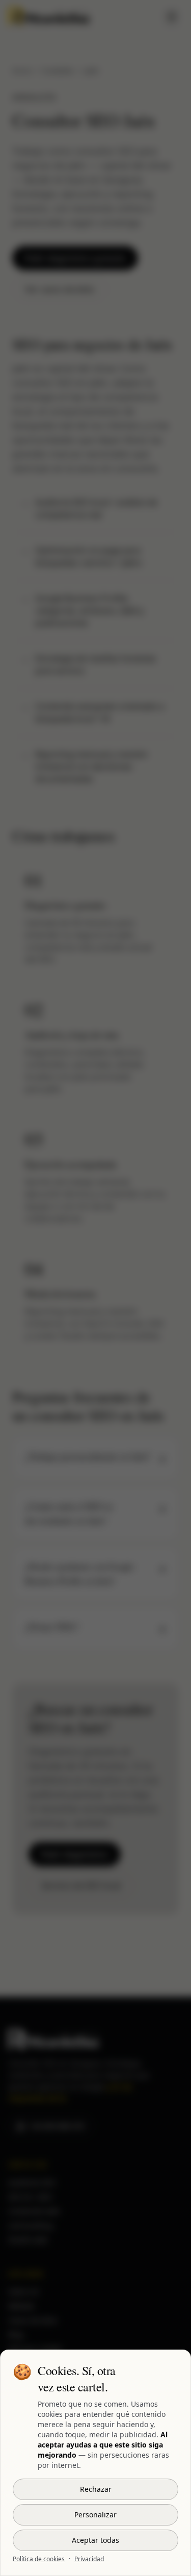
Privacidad (89, 2559)
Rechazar (96, 2489)
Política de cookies (39, 2559)
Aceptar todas (95, 2540)
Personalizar (95, 2515)
